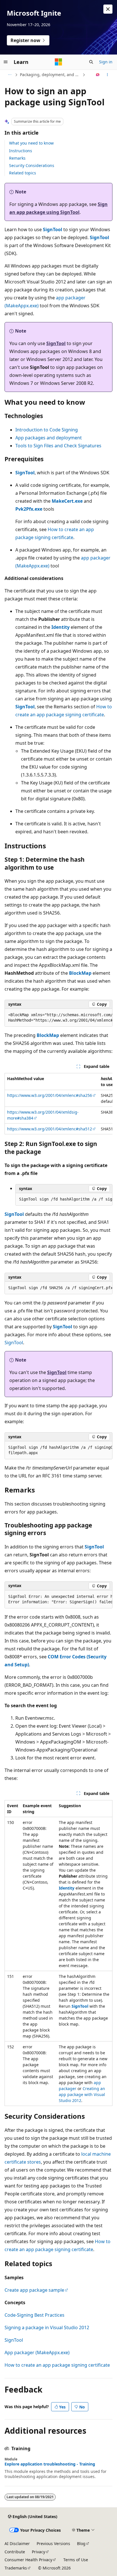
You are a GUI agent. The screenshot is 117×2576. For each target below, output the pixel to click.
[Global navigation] (6, 62)
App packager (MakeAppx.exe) (37, 2352)
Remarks (17, 158)
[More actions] (107, 75)
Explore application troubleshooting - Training (50, 2464)
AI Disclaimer (17, 2543)
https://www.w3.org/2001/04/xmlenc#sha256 (50, 1095)
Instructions (21, 151)
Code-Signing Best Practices (35, 2315)
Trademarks (16, 2568)
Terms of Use (76, 2560)
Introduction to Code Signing (47, 430)
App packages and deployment (49, 438)
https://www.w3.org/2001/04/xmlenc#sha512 (50, 1129)
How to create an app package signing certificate (57, 2365)
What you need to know (31, 143)
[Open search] (91, 62)
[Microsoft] (58, 62)
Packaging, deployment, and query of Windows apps (51, 75)
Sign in (106, 62)
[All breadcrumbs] (10, 75)
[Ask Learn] (98, 75)
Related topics (23, 173)
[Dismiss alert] (108, 9)
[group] (58, 1018)
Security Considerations (32, 165)
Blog (81, 2543)
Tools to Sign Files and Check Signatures (58, 446)
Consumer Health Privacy (28, 2560)
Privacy (38, 2552)
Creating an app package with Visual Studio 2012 (82, 2094)
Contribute (15, 2552)
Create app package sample (34, 2290)
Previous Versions (53, 2543)
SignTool (14, 1343)
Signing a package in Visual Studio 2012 (47, 2327)
